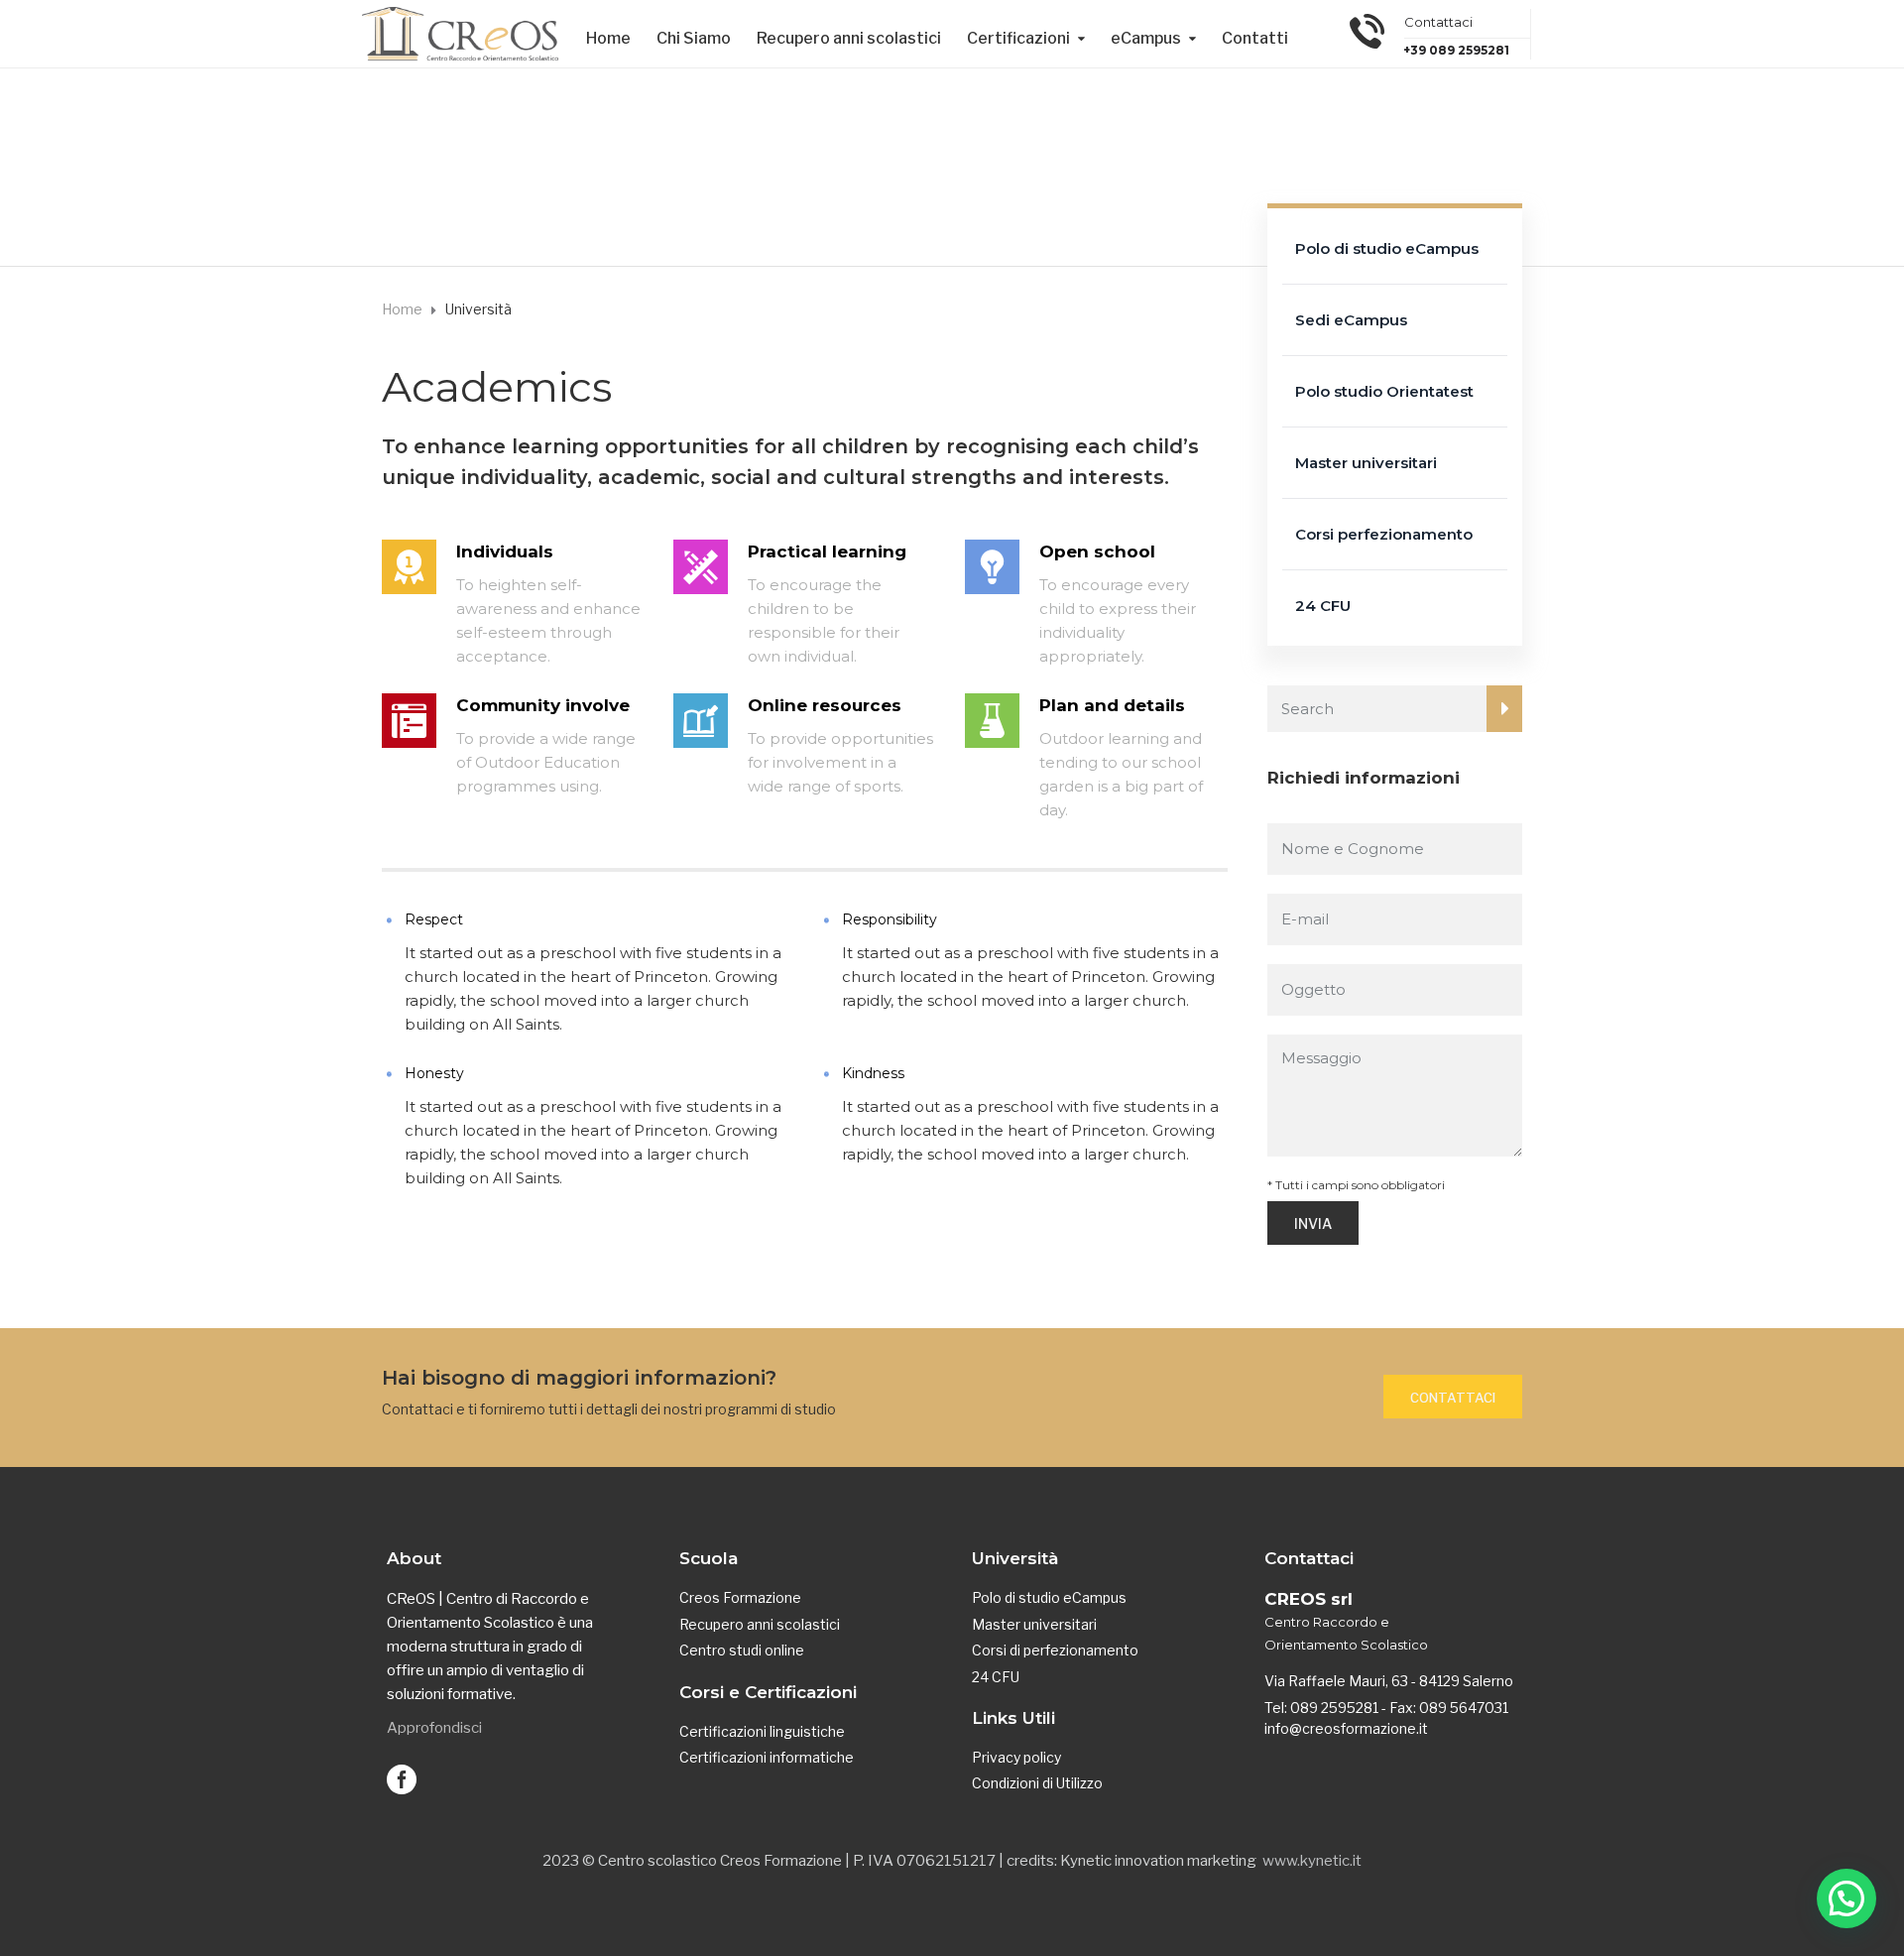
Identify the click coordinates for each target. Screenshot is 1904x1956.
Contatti (1255, 38)
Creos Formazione (740, 1597)
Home (608, 38)
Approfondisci (434, 1728)
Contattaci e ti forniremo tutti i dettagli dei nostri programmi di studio (609, 1409)
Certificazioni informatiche (767, 1757)
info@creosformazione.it (1346, 1728)
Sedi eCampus (1351, 320)
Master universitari (1366, 463)
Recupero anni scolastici (849, 38)
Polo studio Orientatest (1384, 391)
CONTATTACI (1453, 1398)
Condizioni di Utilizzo (1037, 1783)
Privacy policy (1016, 1757)
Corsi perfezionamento (1384, 534)
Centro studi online (742, 1650)
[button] (1846, 1898)
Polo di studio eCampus (1387, 248)
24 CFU (1323, 606)
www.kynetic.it (1312, 1861)
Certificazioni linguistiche (762, 1731)
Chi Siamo (694, 38)
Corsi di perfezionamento (1055, 1650)
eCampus (1146, 38)
